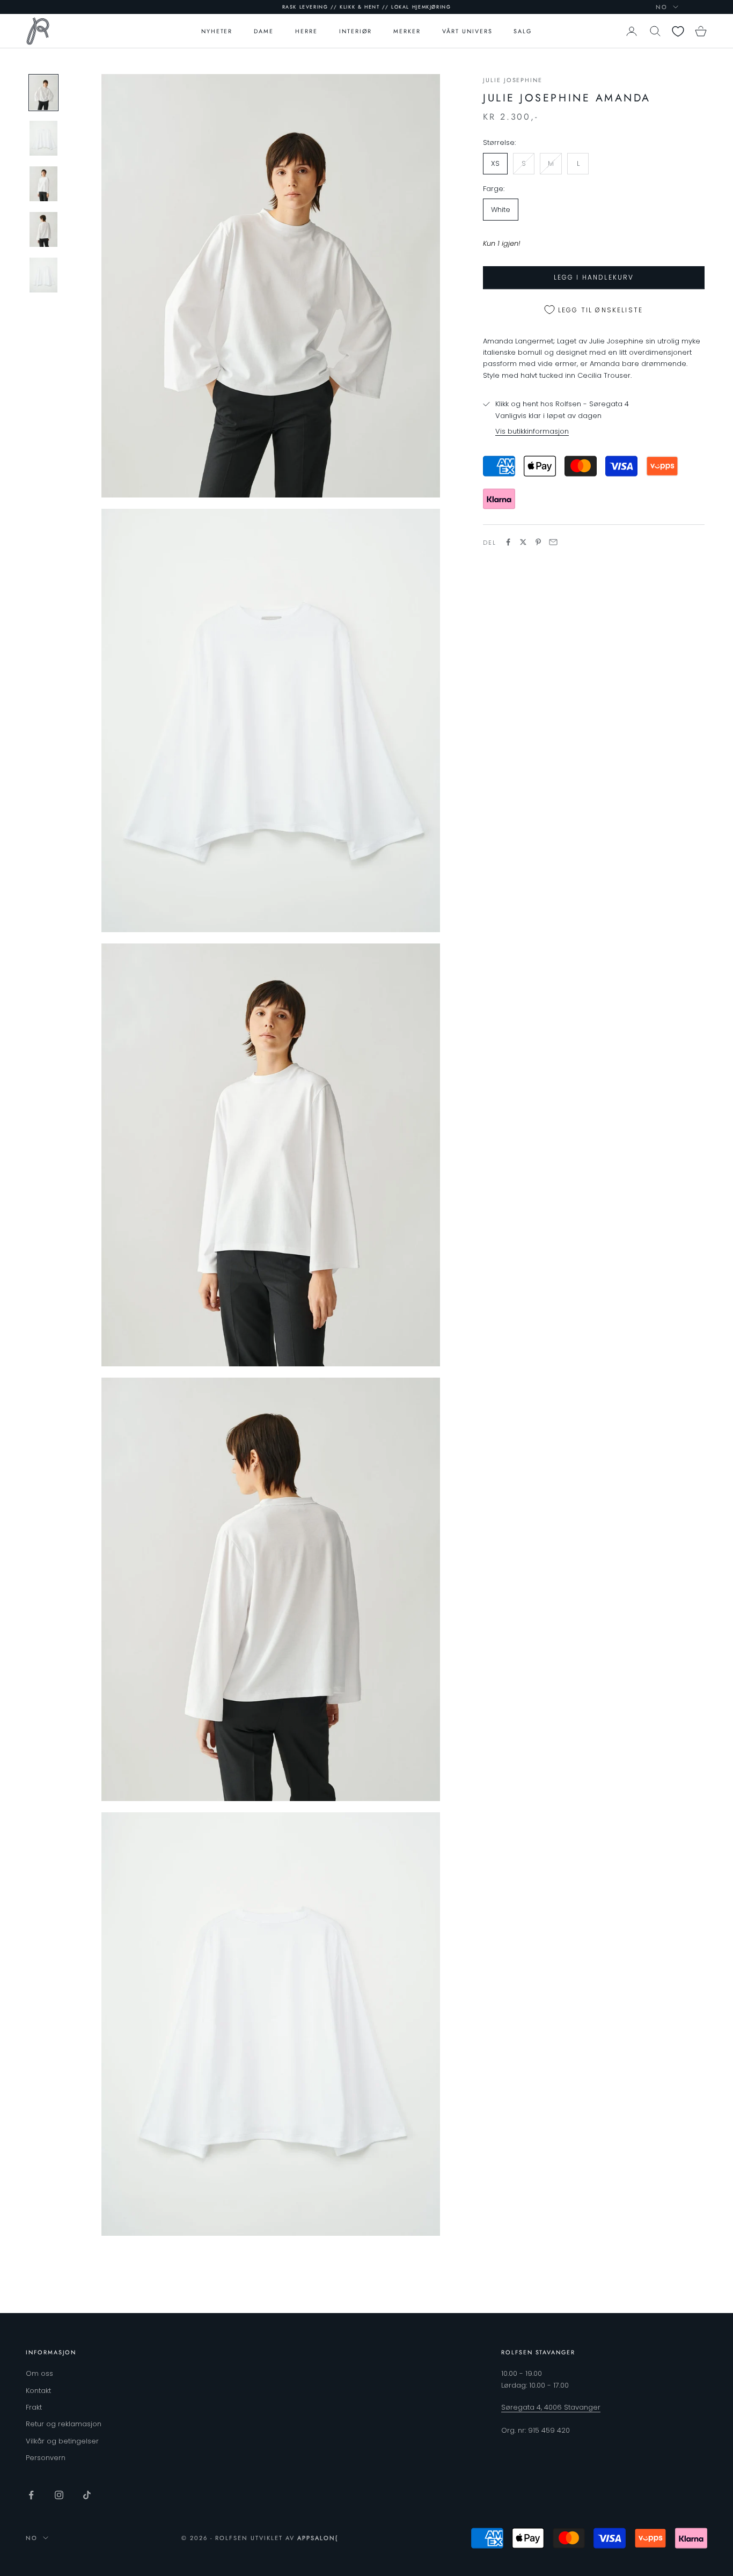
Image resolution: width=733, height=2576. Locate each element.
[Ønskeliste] (678, 31)
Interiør (356, 31)
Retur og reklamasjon (64, 2424)
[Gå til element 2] (43, 138)
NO (662, 7)
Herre (306, 31)
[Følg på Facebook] (31, 2495)
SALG (523, 31)
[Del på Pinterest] (538, 542)
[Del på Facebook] (508, 542)
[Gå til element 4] (43, 229)
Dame (264, 31)
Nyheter (217, 31)
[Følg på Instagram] (59, 2495)
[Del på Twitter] (523, 542)
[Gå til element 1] (43, 93)
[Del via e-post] (553, 542)
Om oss (39, 2373)
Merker (407, 31)
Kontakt (38, 2391)
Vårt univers (467, 31)
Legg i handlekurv (594, 277)
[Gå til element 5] (43, 275)
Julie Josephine (513, 80)
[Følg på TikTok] (87, 2495)
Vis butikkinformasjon (532, 431)
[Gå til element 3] (43, 184)
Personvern (46, 2458)
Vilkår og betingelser (62, 2441)
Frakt (34, 2407)
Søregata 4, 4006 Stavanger (551, 2407)
